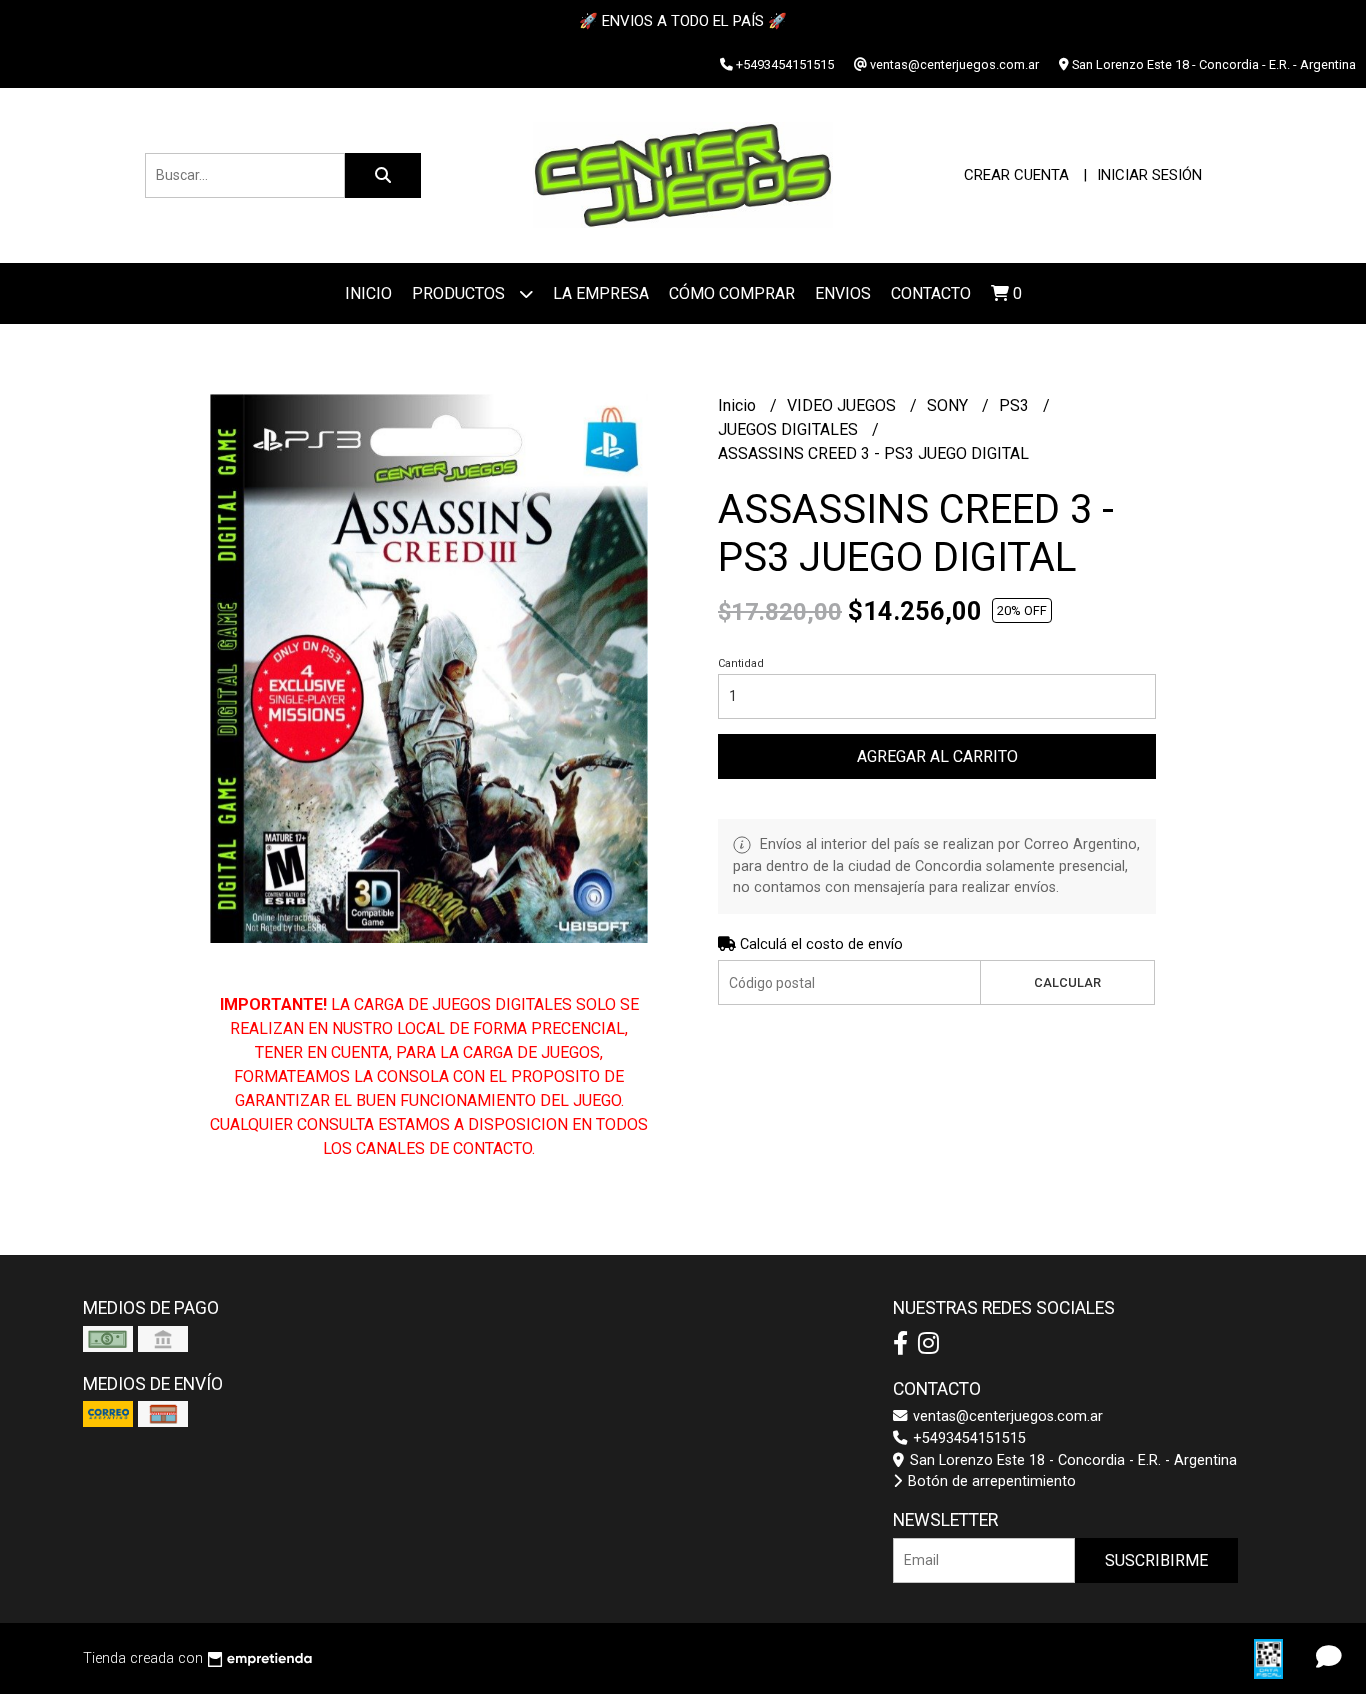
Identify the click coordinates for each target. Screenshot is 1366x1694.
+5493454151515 (967, 1438)
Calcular (1067, 982)
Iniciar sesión (1149, 175)
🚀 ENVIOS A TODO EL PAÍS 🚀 (683, 21)
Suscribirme (1156, 1560)
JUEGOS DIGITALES (790, 429)
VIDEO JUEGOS (843, 405)
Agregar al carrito (937, 756)
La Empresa (601, 293)
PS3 (1016, 405)
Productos (460, 293)
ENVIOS (843, 293)
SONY (949, 405)
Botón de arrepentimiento (990, 1481)
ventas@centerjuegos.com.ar (1006, 1416)
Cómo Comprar (732, 293)
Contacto (931, 293)
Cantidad (741, 663)
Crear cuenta (1016, 175)
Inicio (368, 293)
